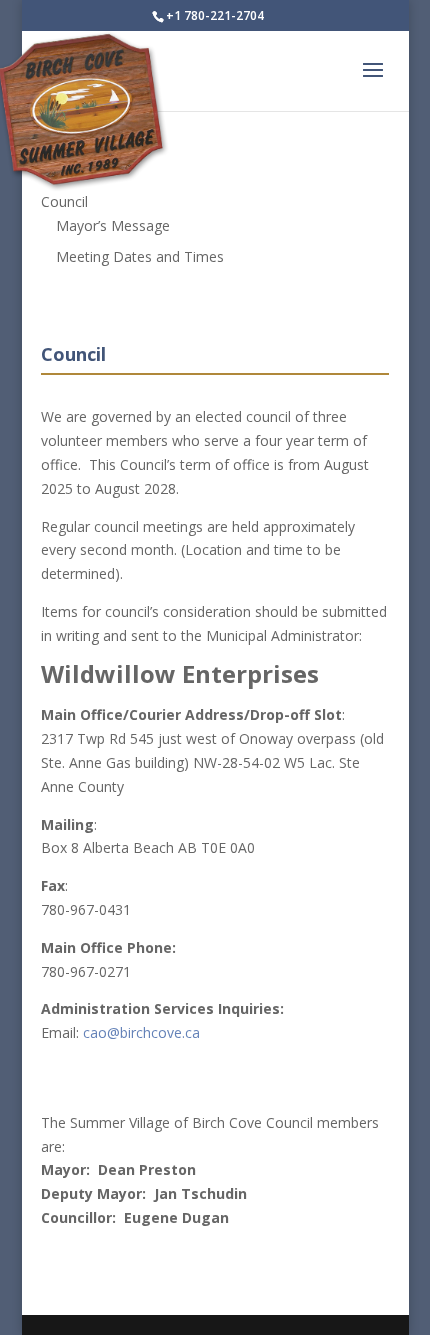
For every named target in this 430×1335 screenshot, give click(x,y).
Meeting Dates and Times (140, 256)
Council (64, 201)
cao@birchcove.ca (141, 1032)
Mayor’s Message (113, 225)
